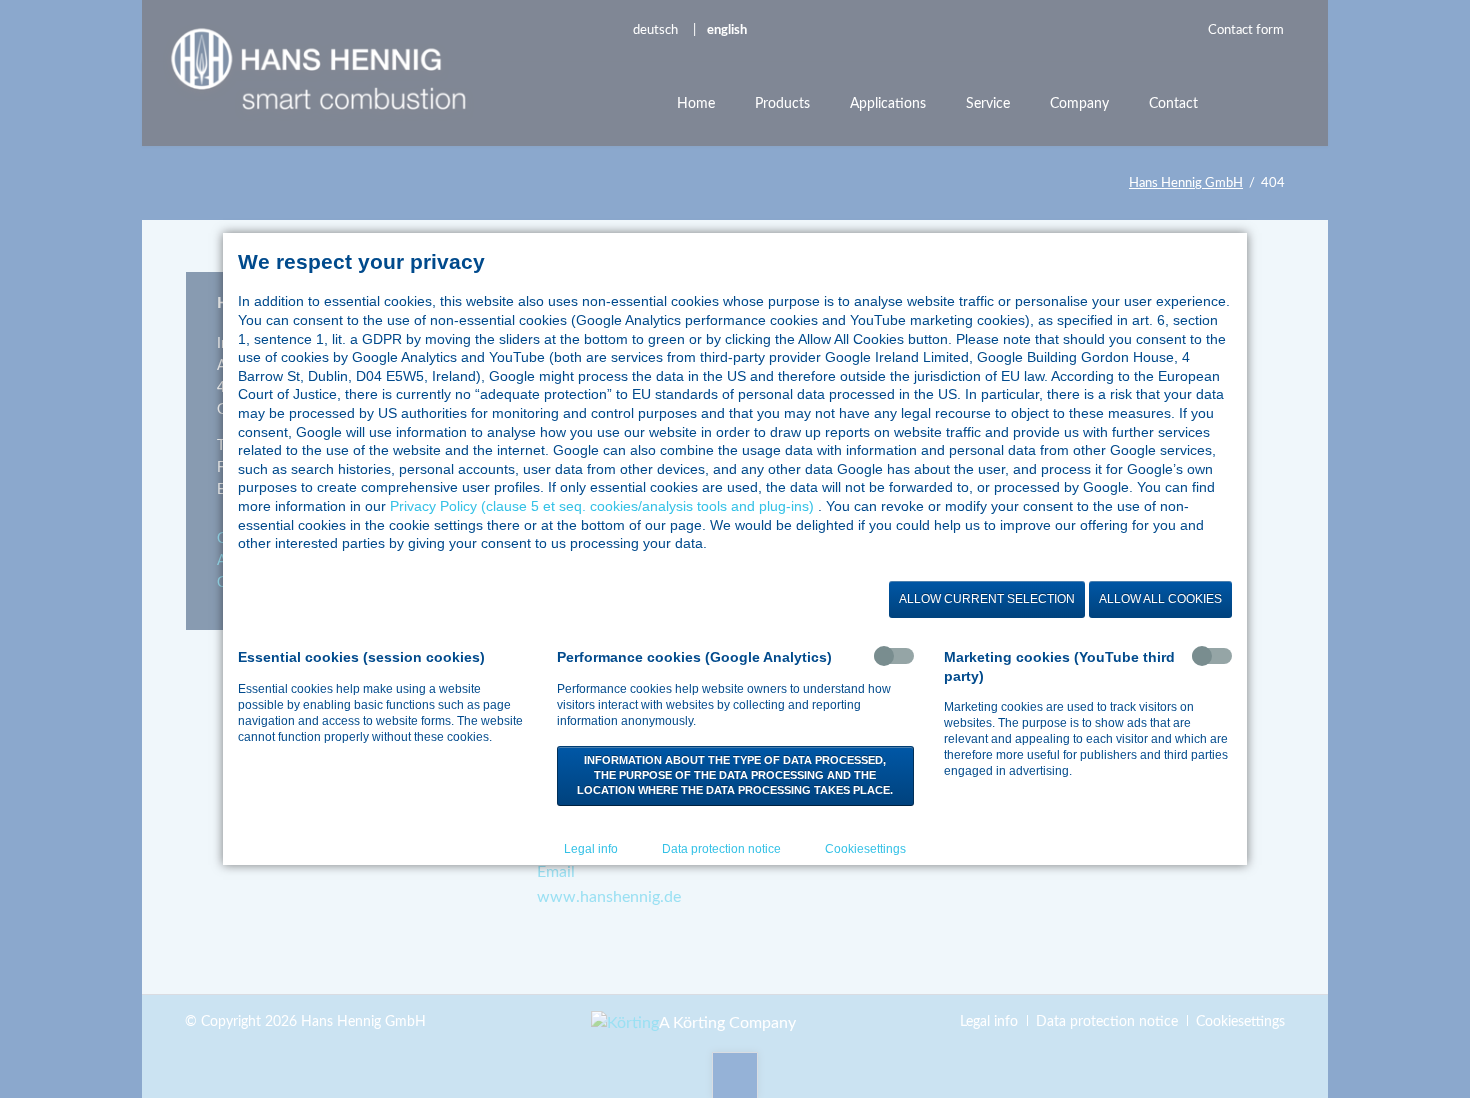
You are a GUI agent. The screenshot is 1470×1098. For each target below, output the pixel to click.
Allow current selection (987, 599)
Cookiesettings (865, 849)
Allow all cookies (1160, 599)
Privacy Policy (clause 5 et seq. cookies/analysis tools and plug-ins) (602, 506)
